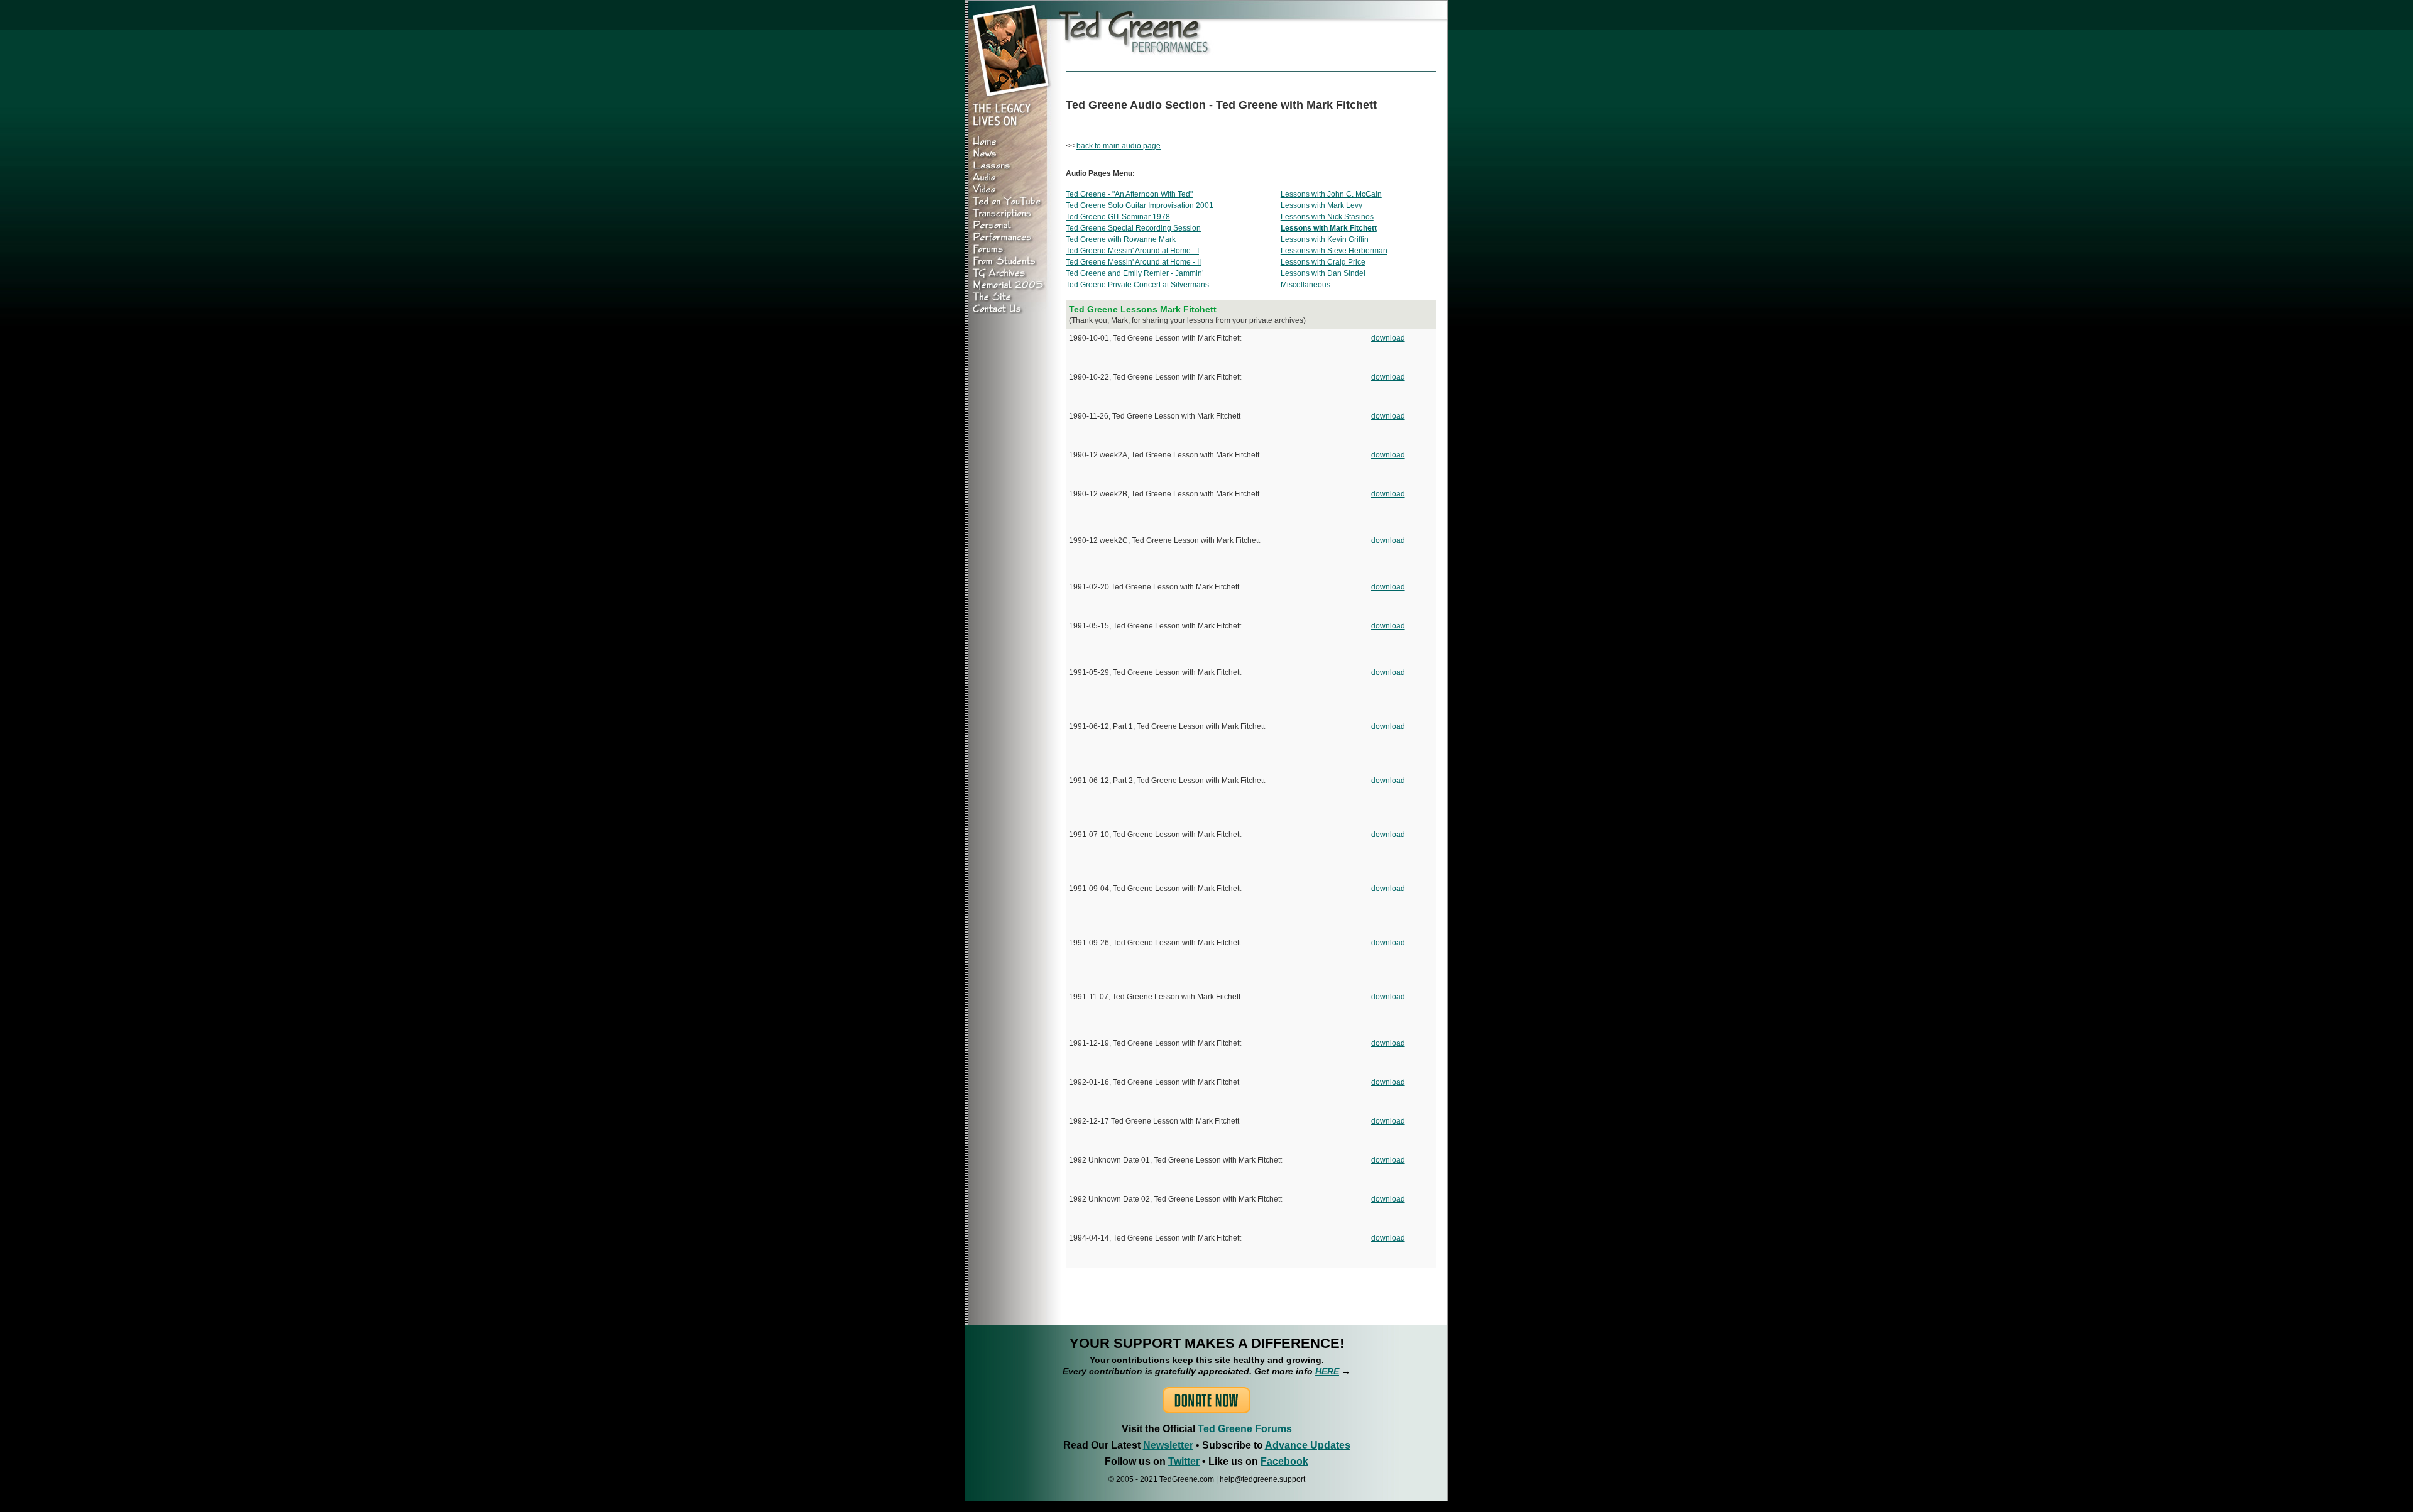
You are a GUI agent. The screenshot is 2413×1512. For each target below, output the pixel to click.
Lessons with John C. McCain (1331, 194)
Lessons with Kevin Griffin (1325, 239)
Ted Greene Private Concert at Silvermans (1137, 285)
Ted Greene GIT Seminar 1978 (1118, 217)
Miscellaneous (1305, 285)
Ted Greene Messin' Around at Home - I (1132, 251)
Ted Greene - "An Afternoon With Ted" (1129, 194)
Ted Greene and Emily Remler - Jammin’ (1135, 273)
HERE (1327, 1371)
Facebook (1284, 1461)
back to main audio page (1119, 146)
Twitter (1184, 1461)
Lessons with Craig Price (1323, 262)
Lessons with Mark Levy (1321, 205)
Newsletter (1168, 1445)
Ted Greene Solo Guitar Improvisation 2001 (1140, 205)
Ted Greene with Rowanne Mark (1121, 239)
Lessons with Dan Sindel (1323, 273)
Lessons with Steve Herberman (1334, 251)
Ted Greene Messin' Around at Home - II (1133, 262)
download (1388, 338)
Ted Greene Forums (1245, 1429)
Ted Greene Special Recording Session (1133, 228)
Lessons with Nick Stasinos (1327, 217)
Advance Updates (1308, 1445)
